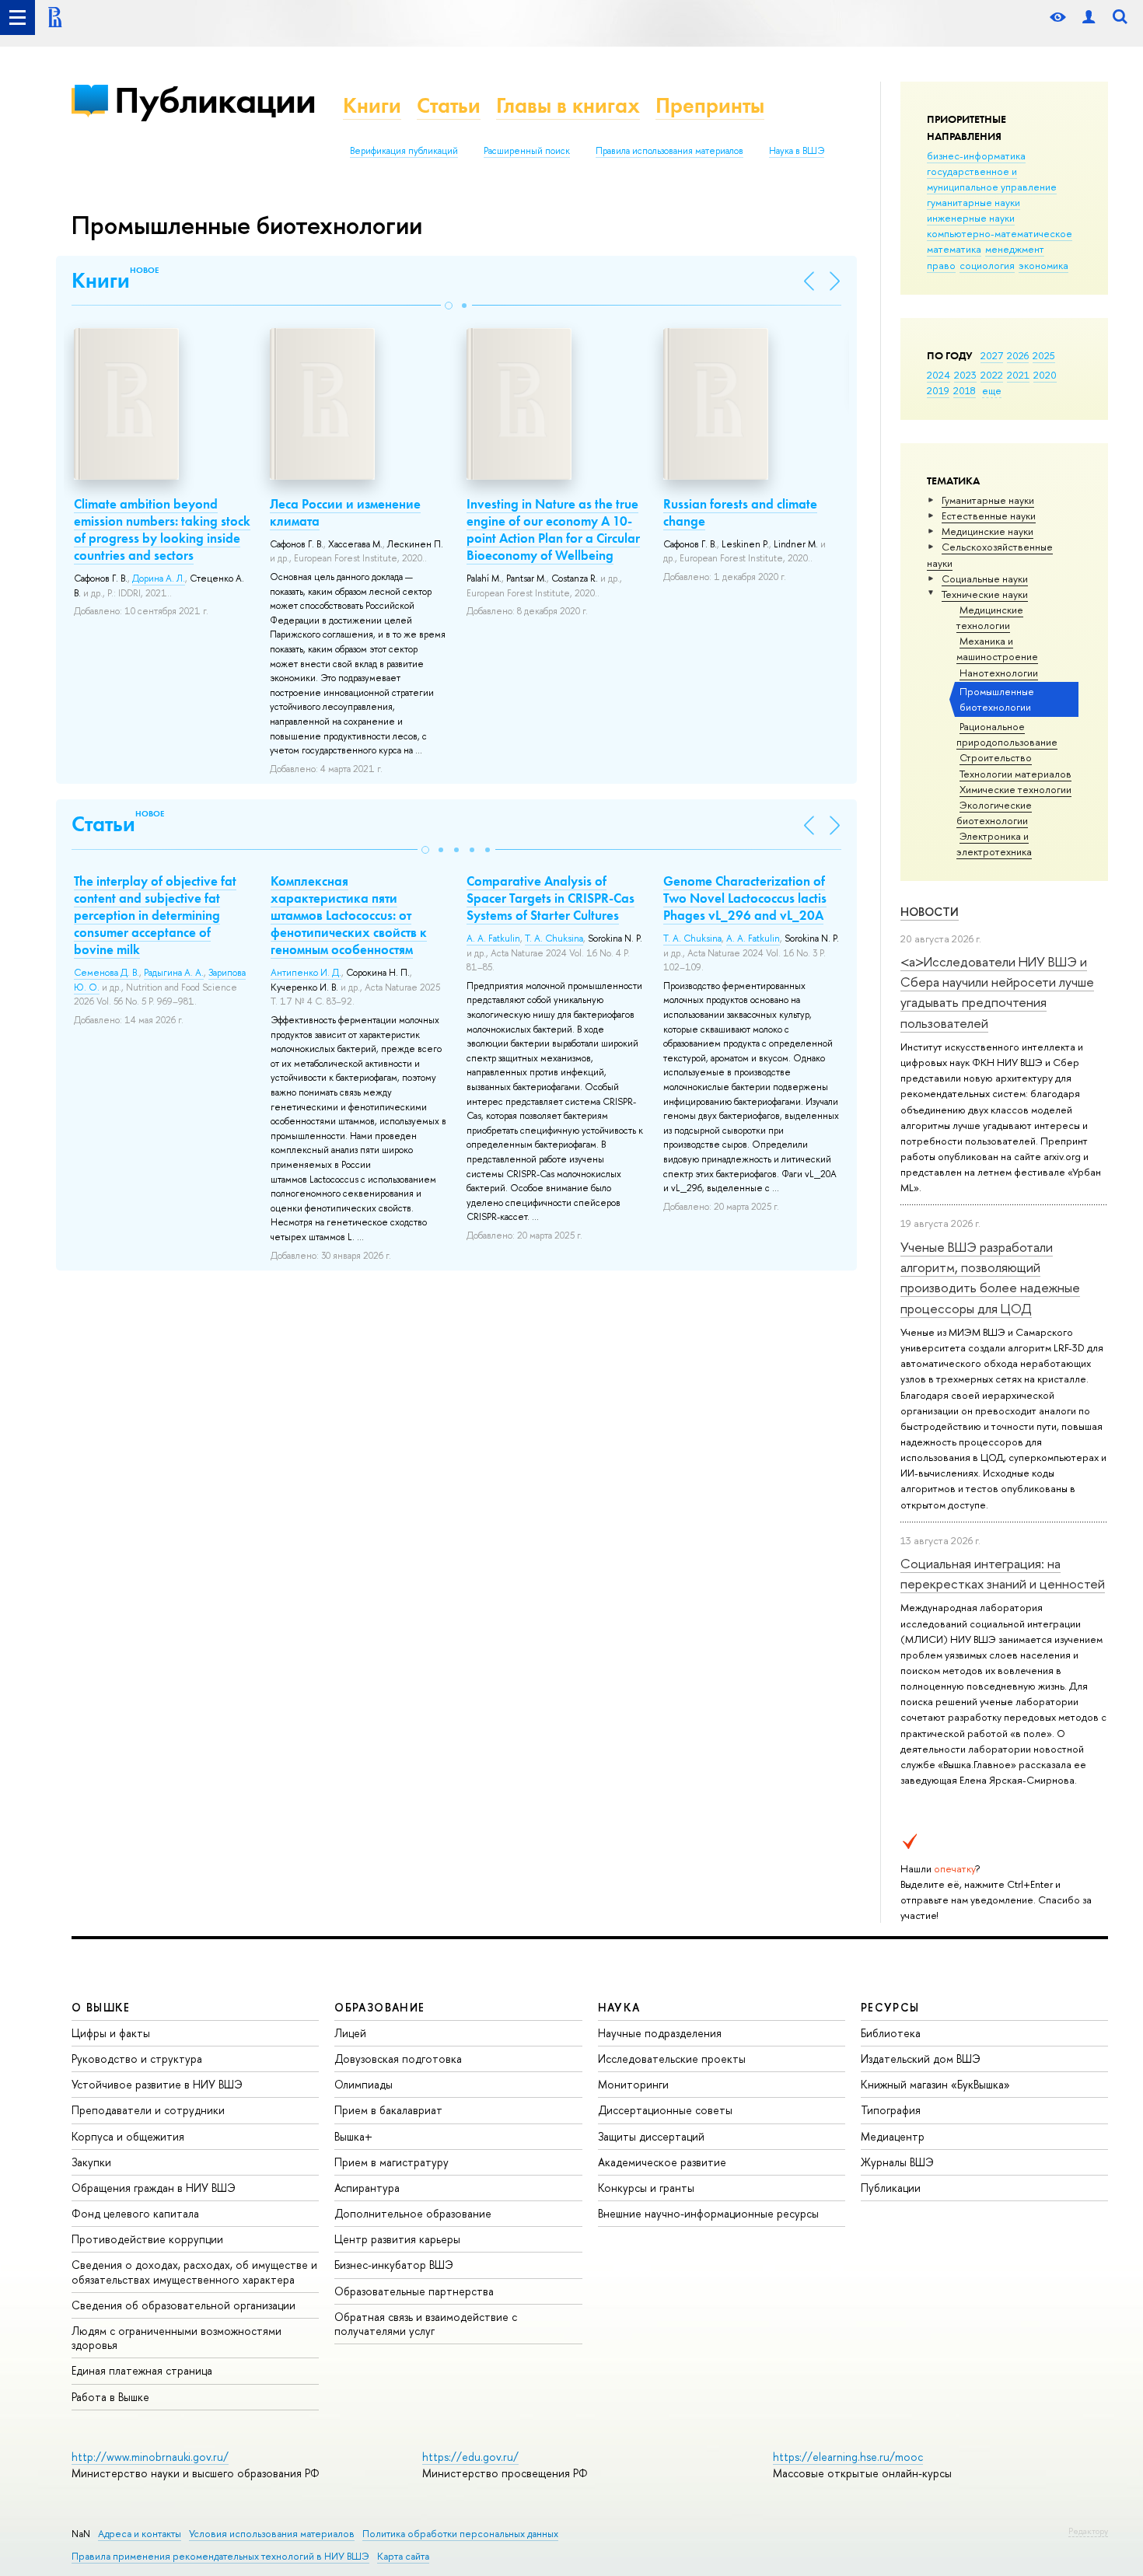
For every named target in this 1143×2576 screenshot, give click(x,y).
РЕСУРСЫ (890, 2007)
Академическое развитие (662, 2162)
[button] (449, 306)
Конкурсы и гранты (646, 2188)
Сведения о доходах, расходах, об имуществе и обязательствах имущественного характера (194, 2272)
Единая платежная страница (142, 2370)
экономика (1043, 265)
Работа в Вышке (110, 2397)
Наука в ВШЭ (797, 151)
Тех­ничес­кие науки (985, 594)
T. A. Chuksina (554, 938)
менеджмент (1015, 249)
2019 (938, 390)
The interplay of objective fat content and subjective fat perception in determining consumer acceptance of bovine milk (155, 915)
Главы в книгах (568, 105)
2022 (992, 375)
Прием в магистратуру (391, 2162)
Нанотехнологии (999, 673)
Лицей (350, 2033)
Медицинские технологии (990, 617)
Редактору (1088, 2531)
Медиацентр (893, 2136)
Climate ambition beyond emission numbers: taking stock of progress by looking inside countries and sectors (162, 530)
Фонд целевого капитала (135, 2213)
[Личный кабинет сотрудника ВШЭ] (1089, 17)
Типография (891, 2110)
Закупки (91, 2162)
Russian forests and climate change (740, 512)
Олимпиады (364, 2084)
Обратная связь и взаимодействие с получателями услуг (426, 2324)
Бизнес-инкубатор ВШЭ (394, 2265)
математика (954, 249)
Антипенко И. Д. (306, 973)
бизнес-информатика (976, 156)
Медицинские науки (987, 531)
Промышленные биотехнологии (997, 699)
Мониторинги (633, 2084)
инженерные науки (971, 218)
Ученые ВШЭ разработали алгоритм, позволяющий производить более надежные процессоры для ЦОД (990, 1278)
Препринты (710, 105)
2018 (965, 390)
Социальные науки (985, 578)
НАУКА (619, 2007)
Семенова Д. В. (107, 973)
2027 (992, 355)
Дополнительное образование (413, 2213)
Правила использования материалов (669, 151)
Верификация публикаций (404, 151)
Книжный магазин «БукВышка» (935, 2084)
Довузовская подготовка (398, 2059)
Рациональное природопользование (1007, 734)
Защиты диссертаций (651, 2136)
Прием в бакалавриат (388, 2110)
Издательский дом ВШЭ (921, 2059)
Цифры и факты (111, 2033)
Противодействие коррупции (147, 2239)
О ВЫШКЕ (101, 2007)
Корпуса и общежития (128, 2136)
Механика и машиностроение (997, 648)
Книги (372, 105)
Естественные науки (989, 516)
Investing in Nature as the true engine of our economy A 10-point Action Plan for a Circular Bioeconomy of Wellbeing (553, 530)
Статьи (449, 105)
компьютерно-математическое (1000, 233)
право (941, 265)
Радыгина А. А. (174, 973)
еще (992, 390)
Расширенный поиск (527, 151)
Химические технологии (1015, 789)
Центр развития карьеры (397, 2239)
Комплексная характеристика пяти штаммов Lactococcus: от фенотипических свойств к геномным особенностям (349, 915)
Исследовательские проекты (672, 2059)
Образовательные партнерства (414, 2291)
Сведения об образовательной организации (184, 2305)
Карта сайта (403, 2556)
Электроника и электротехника (994, 844)
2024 (939, 375)
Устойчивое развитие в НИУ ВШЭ (157, 2084)
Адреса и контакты (140, 2534)
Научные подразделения (660, 2033)
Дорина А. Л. (159, 578)
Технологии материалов (1015, 774)
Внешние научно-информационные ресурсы (708, 2213)
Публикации (215, 100)
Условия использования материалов (272, 2534)
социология (987, 265)
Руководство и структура (137, 2059)
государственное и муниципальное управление (992, 179)
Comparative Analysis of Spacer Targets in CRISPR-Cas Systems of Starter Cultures (551, 898)
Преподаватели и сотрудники (148, 2110)
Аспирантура (367, 2188)
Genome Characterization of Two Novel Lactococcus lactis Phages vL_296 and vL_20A (745, 898)
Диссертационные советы (665, 2110)
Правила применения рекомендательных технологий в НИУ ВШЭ (220, 2556)
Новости (930, 912)
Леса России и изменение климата (345, 512)
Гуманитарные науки (988, 500)
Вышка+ (353, 2136)
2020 (1045, 375)
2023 (965, 375)
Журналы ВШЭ (897, 2162)
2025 (1044, 355)
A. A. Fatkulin (493, 938)
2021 (1018, 375)
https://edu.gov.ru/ (470, 2457)
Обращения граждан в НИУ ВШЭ (154, 2188)
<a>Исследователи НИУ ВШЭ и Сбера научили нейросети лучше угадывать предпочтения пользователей (997, 992)
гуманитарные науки (973, 202)
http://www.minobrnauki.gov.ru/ (150, 2457)
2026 (1018, 355)
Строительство (996, 757)
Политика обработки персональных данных (460, 2534)
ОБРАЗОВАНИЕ (379, 2007)
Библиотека (891, 2033)
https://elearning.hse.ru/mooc (848, 2457)
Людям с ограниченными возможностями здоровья (177, 2338)
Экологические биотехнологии (994, 813)
